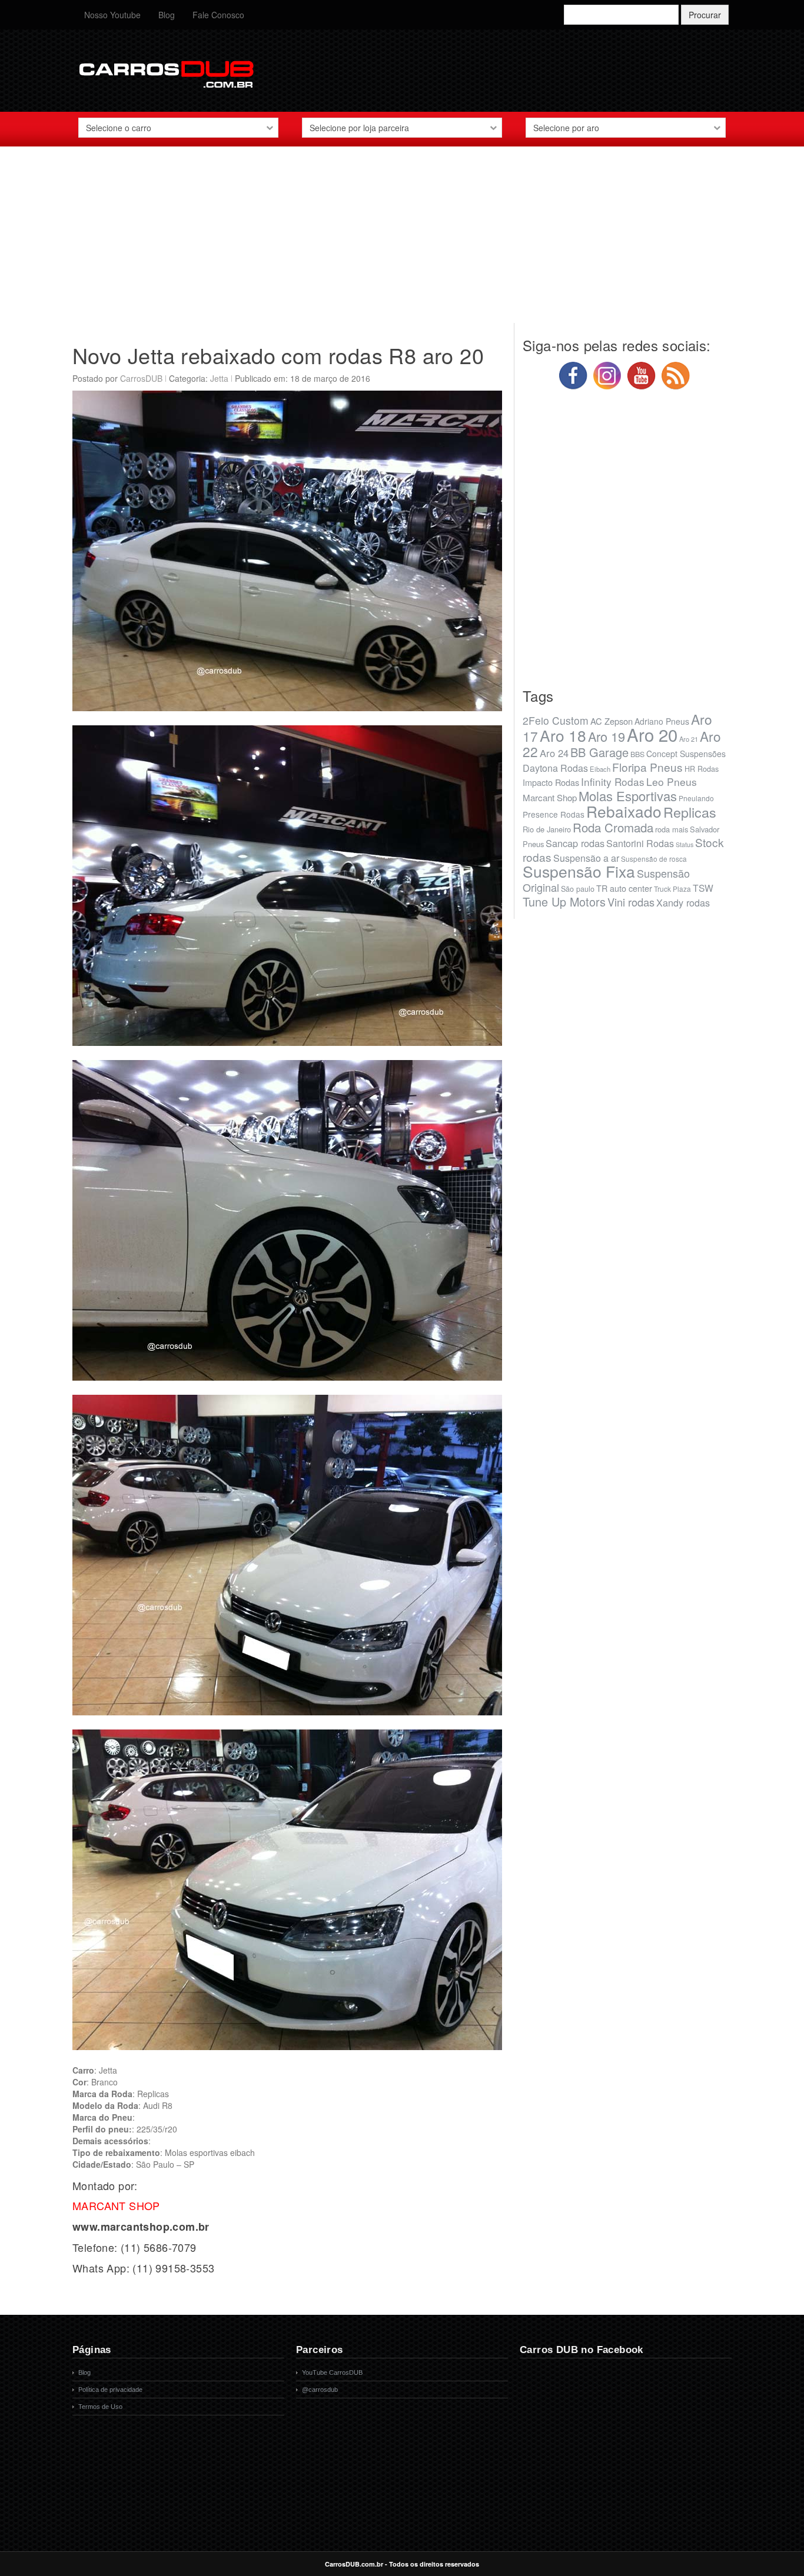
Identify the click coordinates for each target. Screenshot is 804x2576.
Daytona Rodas (555, 768)
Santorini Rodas (640, 843)
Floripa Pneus (647, 767)
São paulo (578, 889)
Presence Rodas (554, 814)
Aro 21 (689, 739)
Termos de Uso (100, 2407)
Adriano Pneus (662, 721)
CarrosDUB (141, 378)
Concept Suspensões (686, 754)
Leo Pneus (672, 782)
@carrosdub (320, 2390)
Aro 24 (554, 753)
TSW (703, 888)
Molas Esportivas (628, 796)
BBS (637, 754)
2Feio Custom (556, 720)
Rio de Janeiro (547, 829)
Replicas (690, 812)
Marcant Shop (550, 797)
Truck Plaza (672, 889)
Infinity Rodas (613, 782)
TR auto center (624, 888)
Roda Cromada (613, 827)
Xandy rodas (683, 902)
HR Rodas (702, 769)
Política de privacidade (110, 2390)
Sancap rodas (575, 843)
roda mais (672, 829)
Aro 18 (563, 735)
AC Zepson (612, 721)
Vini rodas (631, 902)
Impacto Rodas (551, 782)
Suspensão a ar (586, 858)
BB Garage (599, 752)
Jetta (219, 378)
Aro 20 (652, 734)
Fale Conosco (218, 15)
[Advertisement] (402, 241)
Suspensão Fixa (579, 871)
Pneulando (696, 798)
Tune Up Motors (564, 902)
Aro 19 (607, 736)
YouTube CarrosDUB (332, 2372)
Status (685, 844)
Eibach (600, 769)
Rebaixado (624, 811)
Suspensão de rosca (654, 859)
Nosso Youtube (112, 15)
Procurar (705, 15)
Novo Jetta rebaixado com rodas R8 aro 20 (278, 355)
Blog (167, 15)
